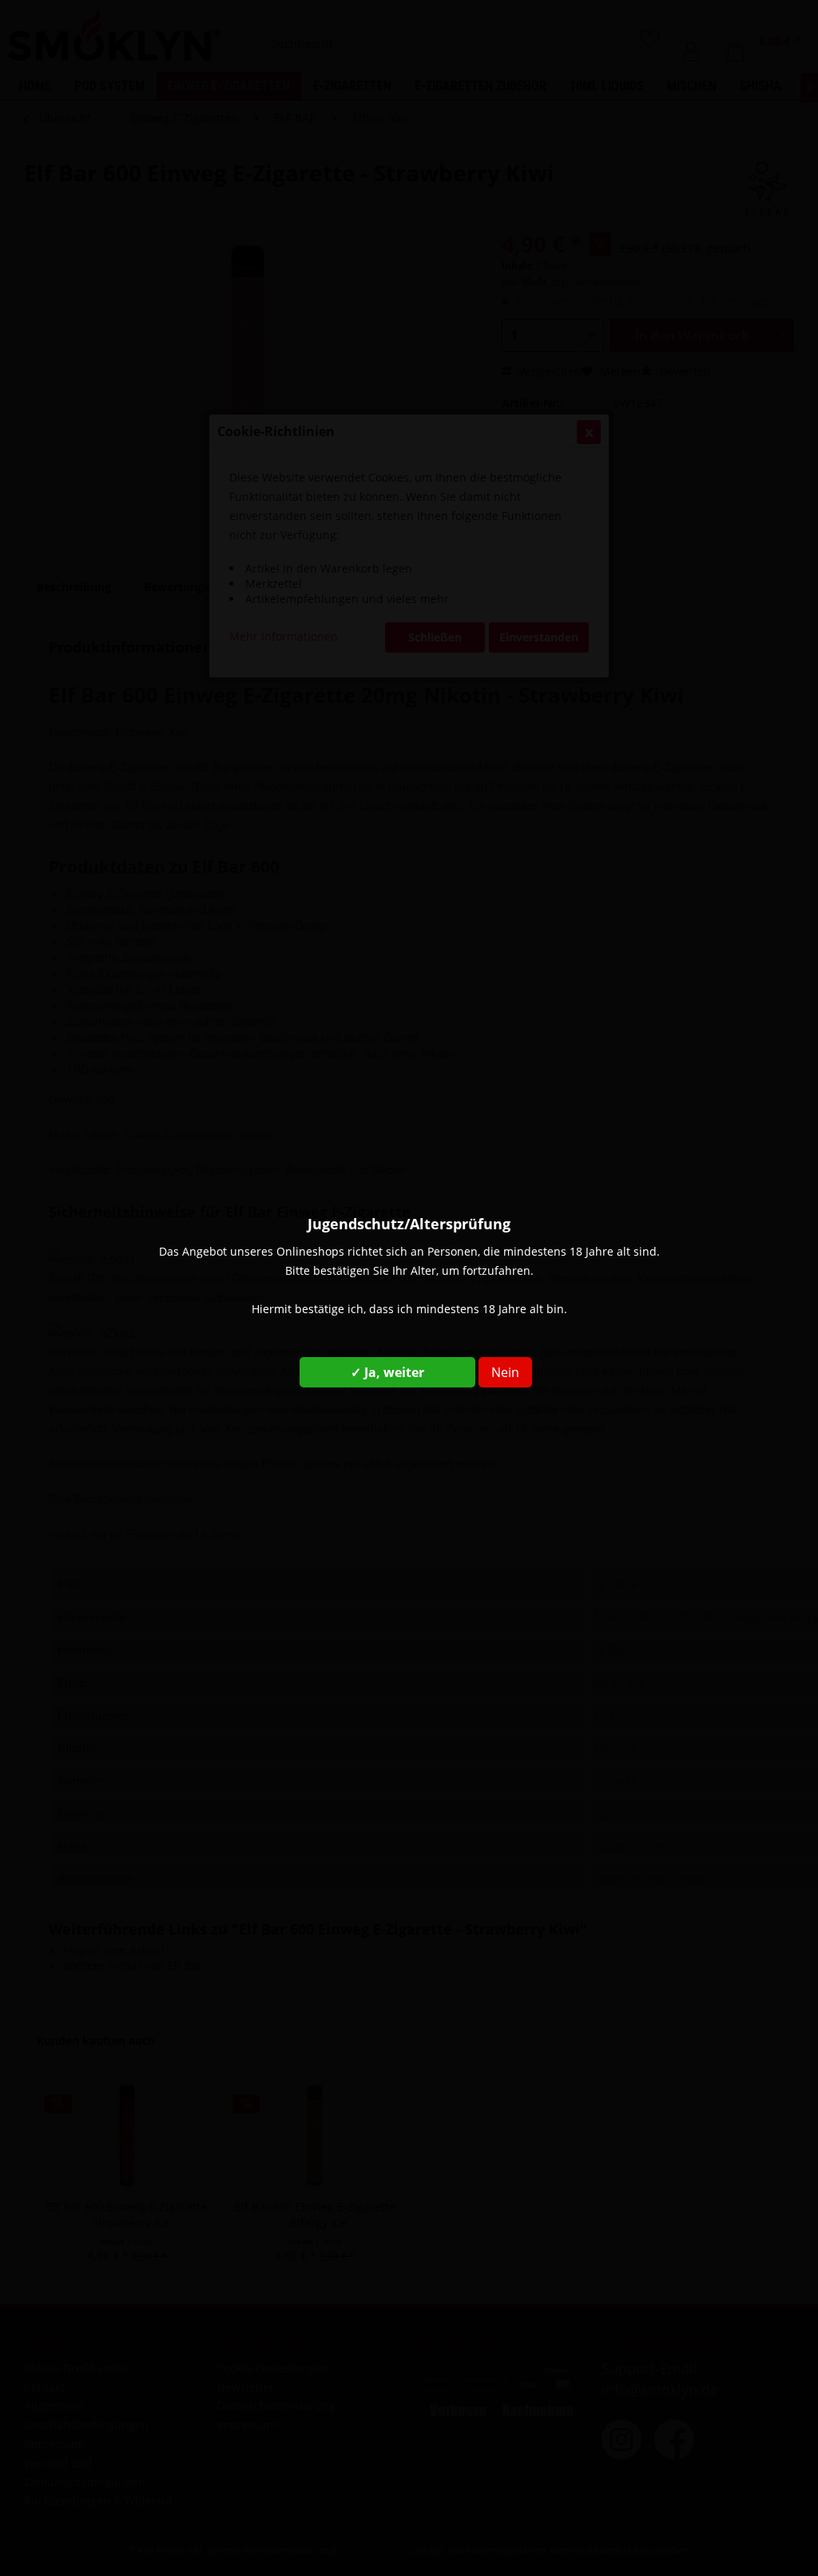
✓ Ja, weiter (387, 1372)
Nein (505, 1372)
